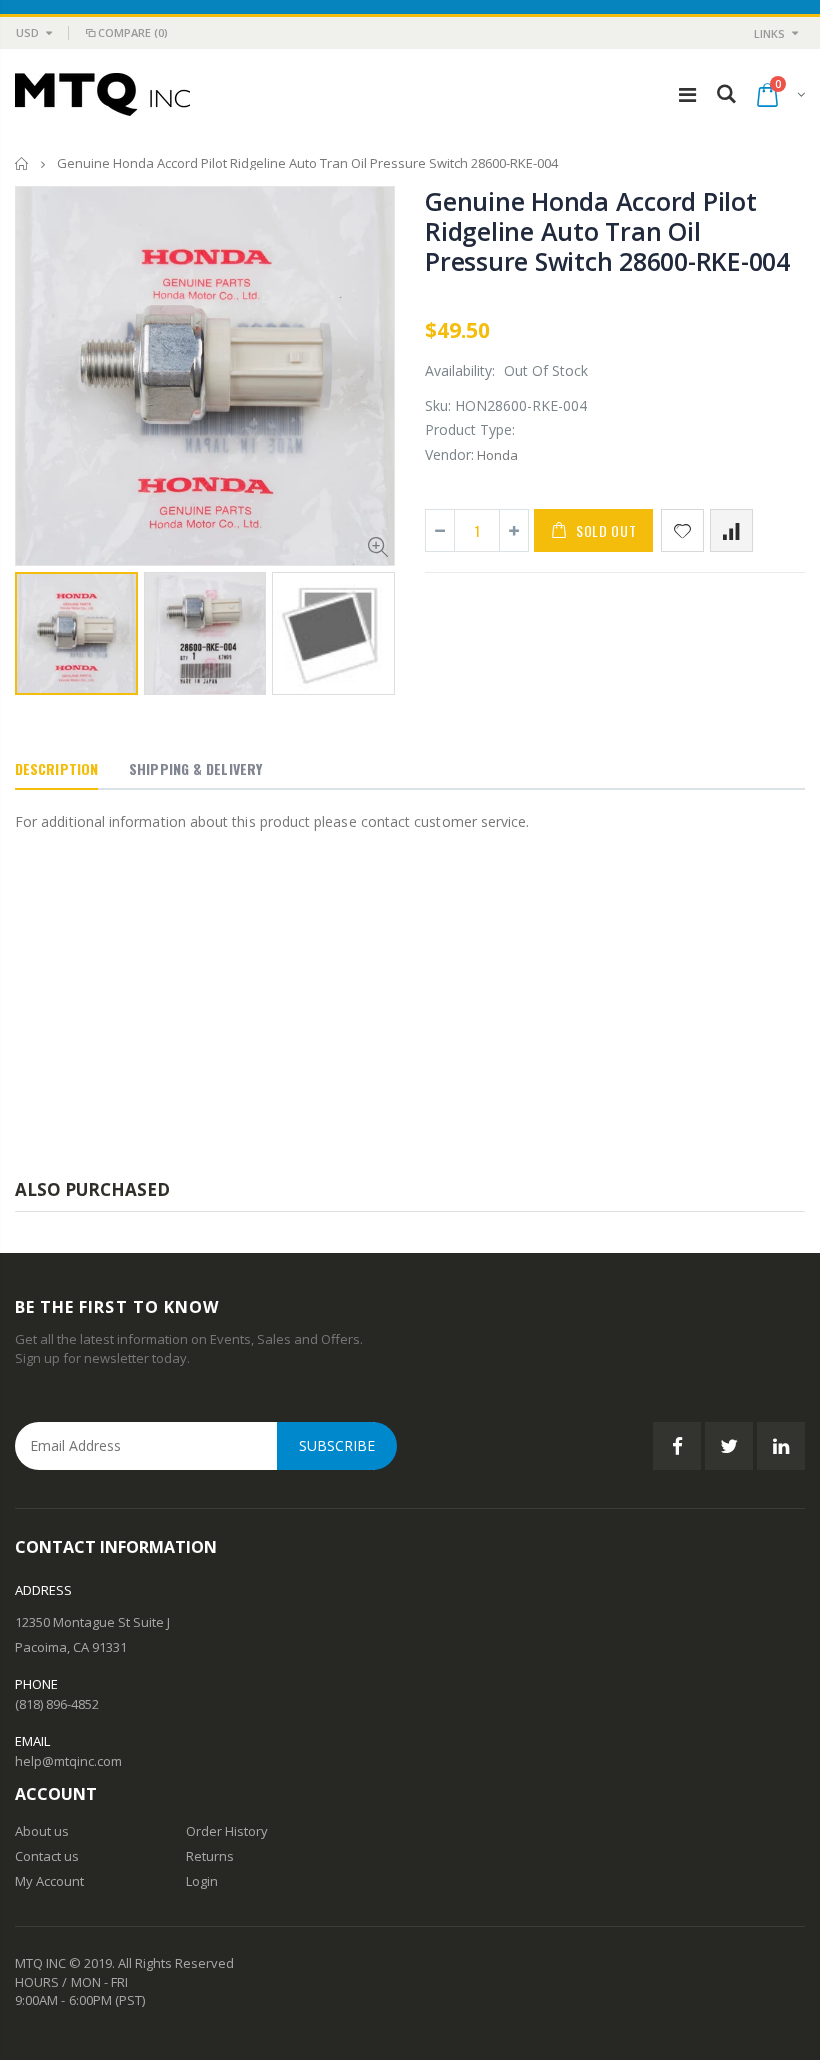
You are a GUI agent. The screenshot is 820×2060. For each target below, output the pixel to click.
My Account (49, 1881)
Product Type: (470, 429)
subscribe (337, 1445)
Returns (210, 1856)
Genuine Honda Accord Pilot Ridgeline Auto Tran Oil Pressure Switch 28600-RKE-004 (607, 231)
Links (769, 33)
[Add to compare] (731, 530)
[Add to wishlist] (682, 530)
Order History (227, 1831)
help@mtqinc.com (68, 1761)
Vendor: (449, 454)
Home (22, 163)
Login (202, 1881)
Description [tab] (56, 768)
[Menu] (687, 94)
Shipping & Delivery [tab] (195, 768)
